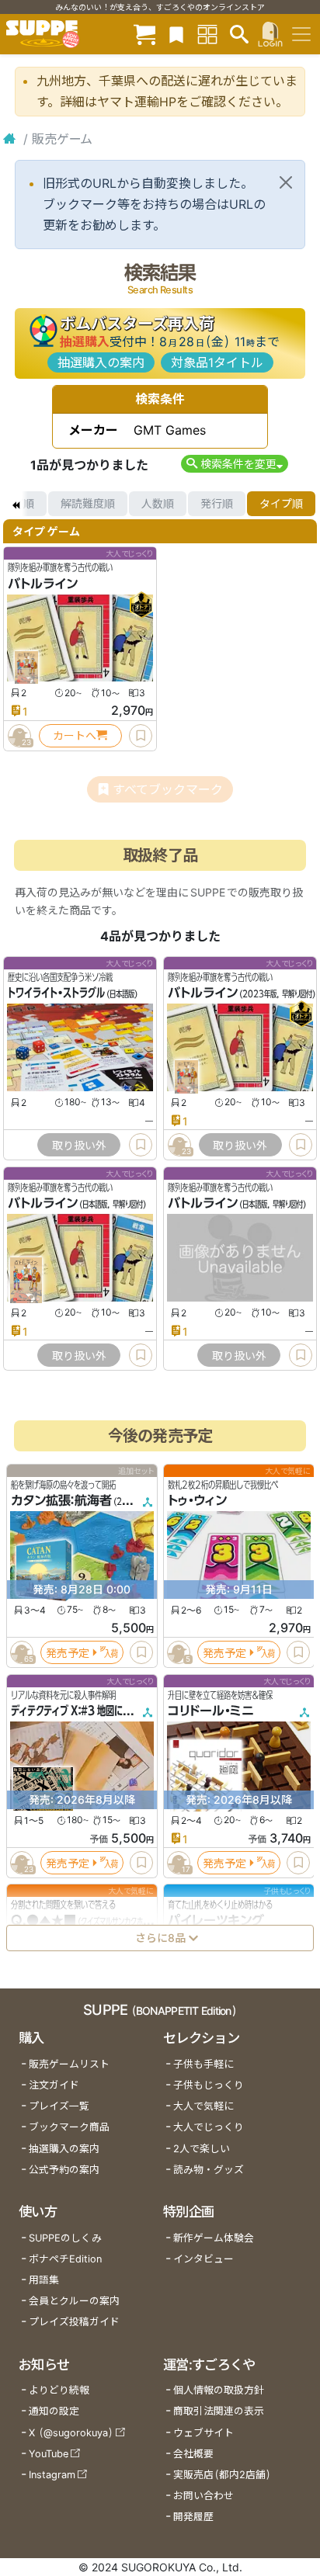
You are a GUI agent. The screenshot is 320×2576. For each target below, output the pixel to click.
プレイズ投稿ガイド (74, 2322)
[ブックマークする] (141, 736)
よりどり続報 (59, 2390)
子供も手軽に (203, 2064)
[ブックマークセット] (176, 34)
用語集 (44, 2280)
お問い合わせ (203, 2496)
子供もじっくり (209, 2085)
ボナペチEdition (65, 2259)
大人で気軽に (203, 2106)
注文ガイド (54, 2085)
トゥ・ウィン (197, 1501)
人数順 (158, 503)
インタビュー (203, 2259)
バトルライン (43, 584)
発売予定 (68, 1653)
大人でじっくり (209, 2127)
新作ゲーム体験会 (214, 2238)
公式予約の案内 (64, 2170)
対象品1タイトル (217, 362)
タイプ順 (281, 503)
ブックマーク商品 (69, 2127)
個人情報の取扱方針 (219, 2390)
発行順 (217, 503)
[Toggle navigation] (301, 34)
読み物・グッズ (209, 2170)
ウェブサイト (203, 2433)
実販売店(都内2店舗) (222, 2475)
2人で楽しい (202, 2149)
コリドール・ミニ (211, 1711)
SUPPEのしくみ (65, 2238)
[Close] (286, 182)
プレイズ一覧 (59, 2106)
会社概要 (193, 2454)
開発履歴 (193, 2517)
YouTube (49, 2454)
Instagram (52, 2475)
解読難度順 (88, 503)
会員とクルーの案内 (74, 2301)
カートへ (75, 735)
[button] (234, 464)
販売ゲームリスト (69, 2064)
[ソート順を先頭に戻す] (16, 504)
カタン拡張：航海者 (61, 1501)
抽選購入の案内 (101, 362)
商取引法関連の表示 (219, 2411)
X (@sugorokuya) (71, 2433)
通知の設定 (54, 2411)
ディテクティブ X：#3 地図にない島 (80, 1711)
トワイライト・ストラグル (56, 993)
